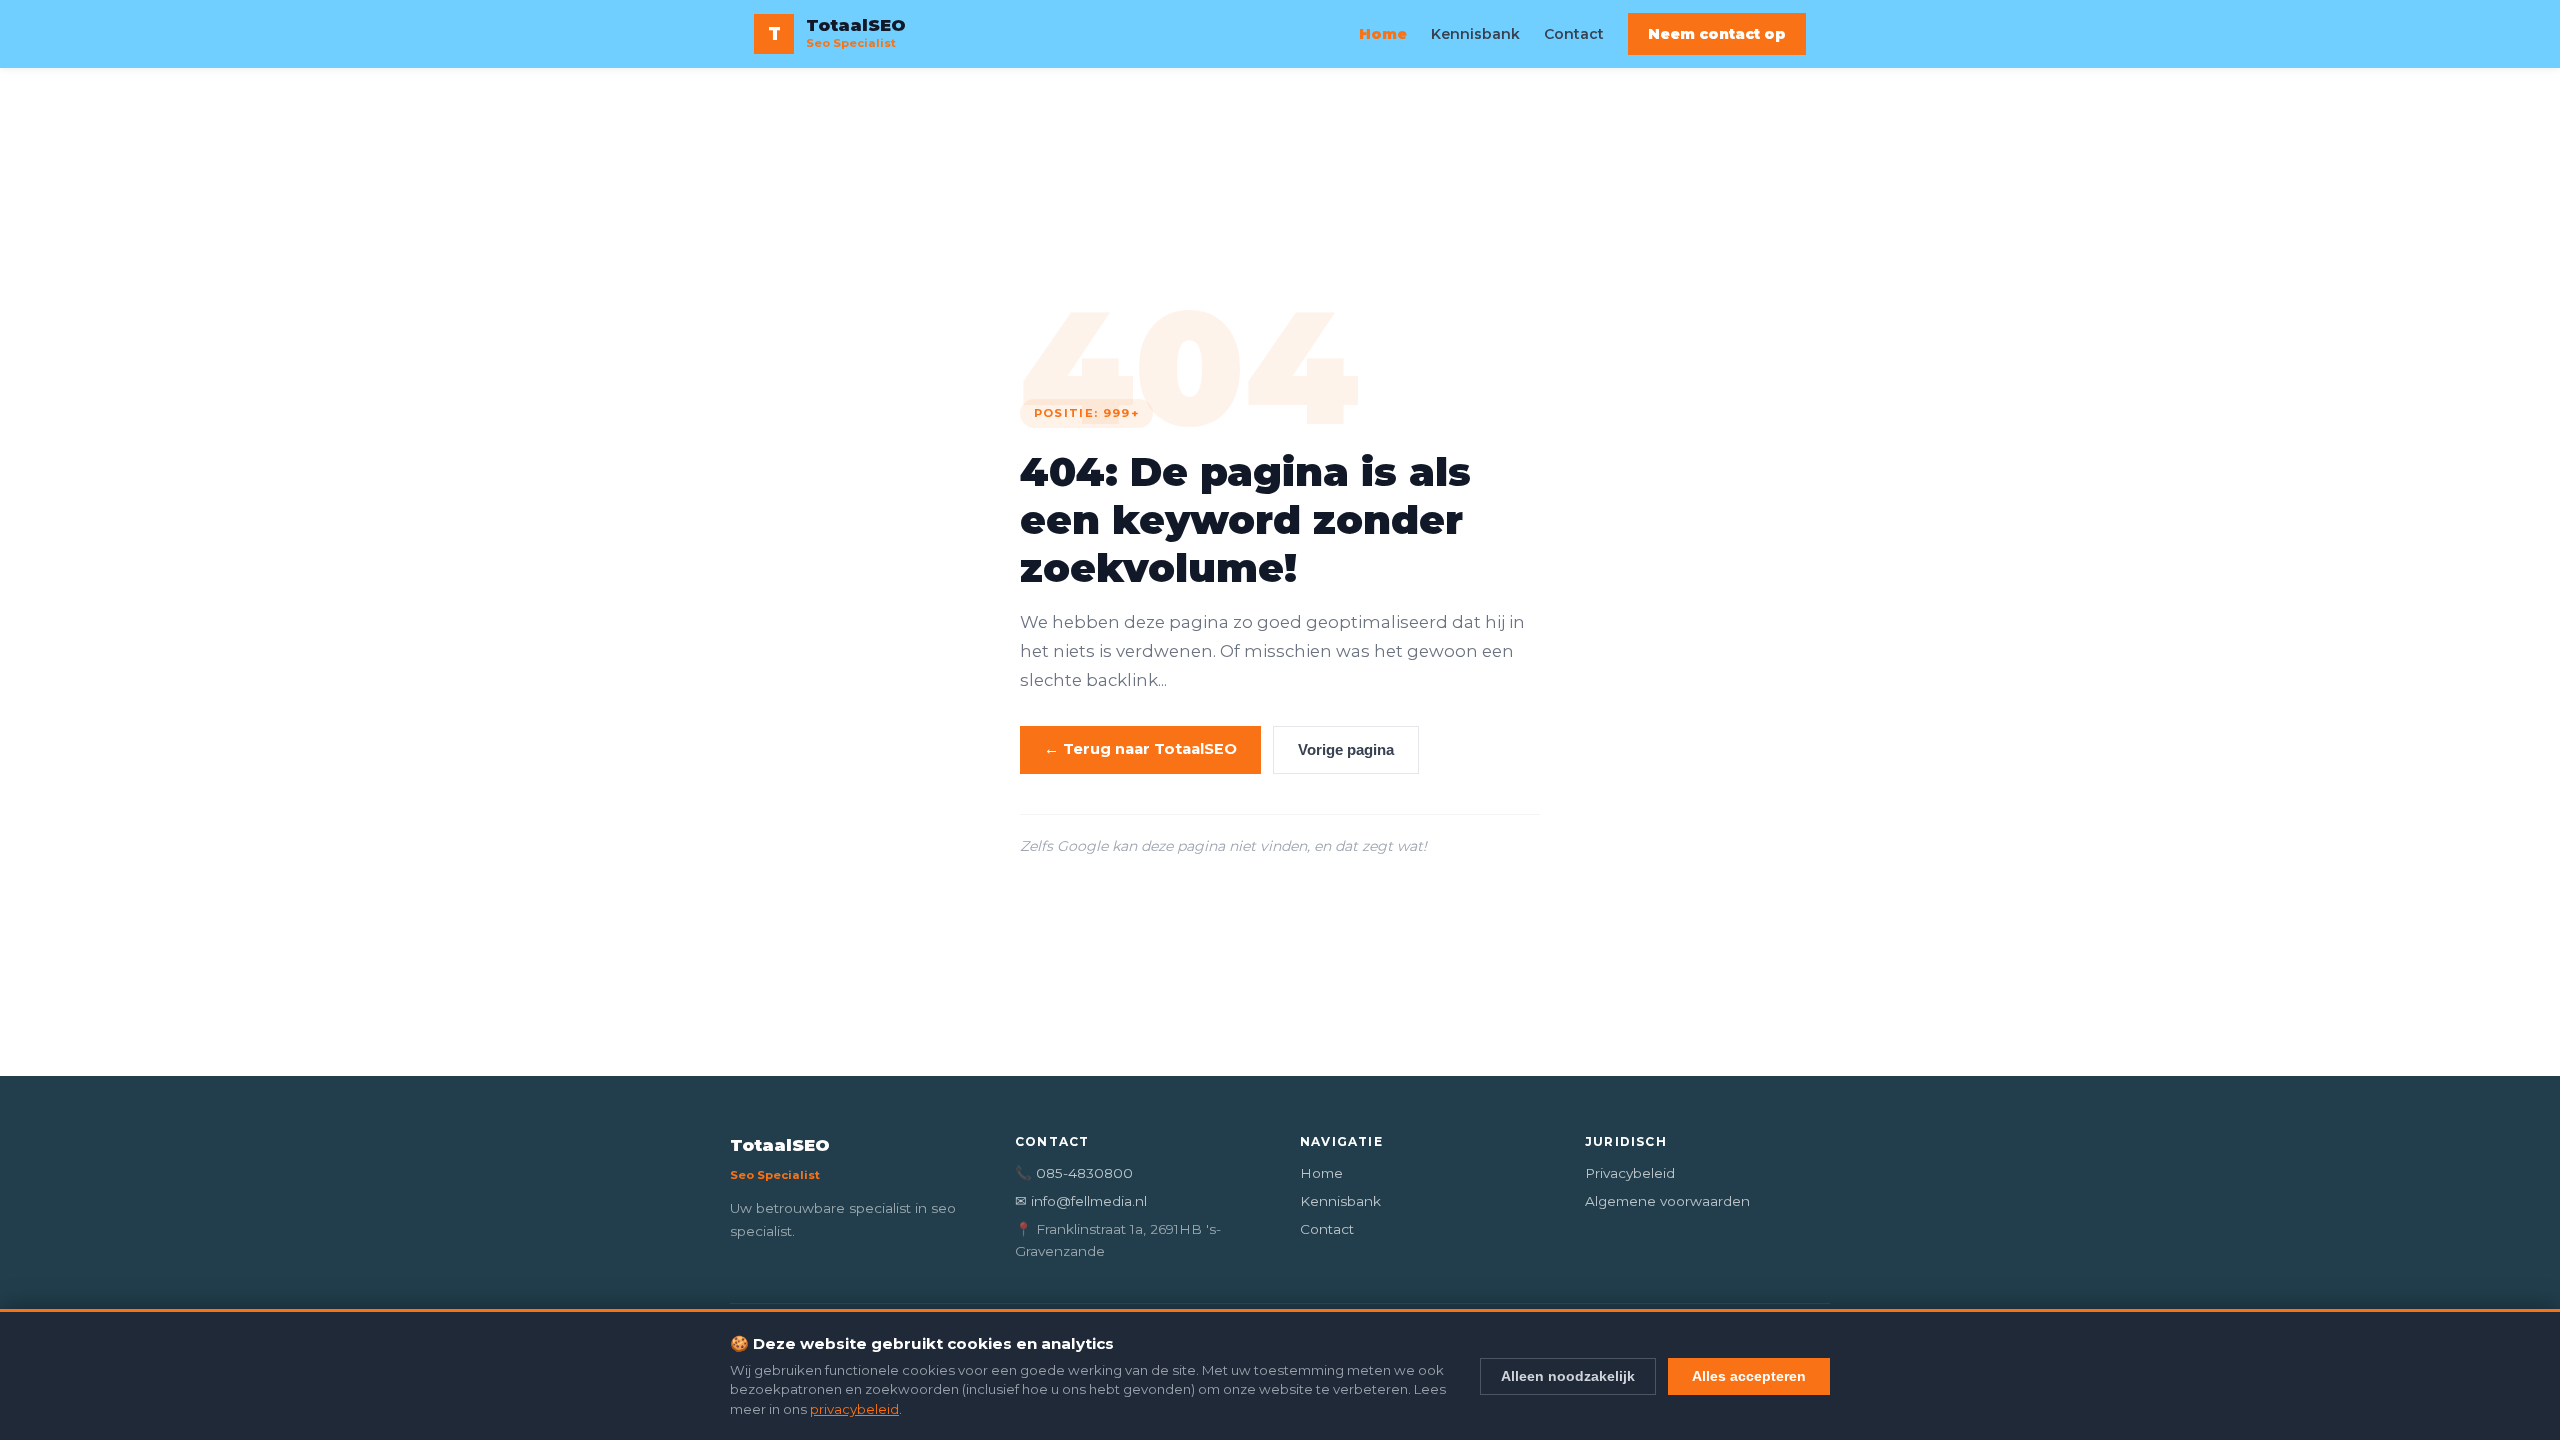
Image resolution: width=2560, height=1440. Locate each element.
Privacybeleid (1630, 1173)
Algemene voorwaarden (1667, 1201)
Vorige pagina (1346, 750)
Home (1383, 34)
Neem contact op (1717, 34)
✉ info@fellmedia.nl (1081, 1201)
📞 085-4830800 (1074, 1173)
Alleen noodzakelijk (1568, 1376)
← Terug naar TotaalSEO (1140, 749)
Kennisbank (1475, 34)
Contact (1574, 34)
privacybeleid (854, 1409)
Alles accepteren (1749, 1376)
